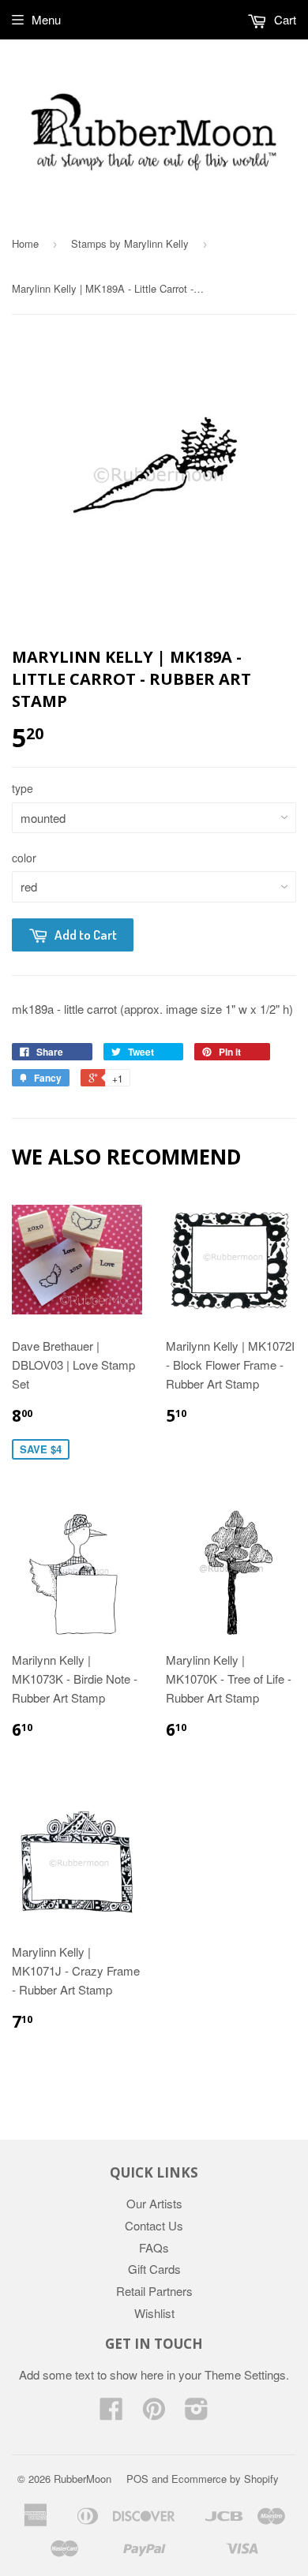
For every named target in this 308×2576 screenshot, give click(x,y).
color (24, 858)
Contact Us (154, 2225)
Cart (284, 19)
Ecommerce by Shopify (225, 2479)
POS (137, 2479)
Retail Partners (154, 2291)
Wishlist (154, 2313)
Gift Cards (154, 2269)
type (23, 788)
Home (25, 243)
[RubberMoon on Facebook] (111, 2413)
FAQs (154, 2247)
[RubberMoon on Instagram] (197, 2413)
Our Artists (154, 2203)
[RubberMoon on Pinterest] (154, 2413)
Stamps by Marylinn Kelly (130, 243)
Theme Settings (245, 2374)
